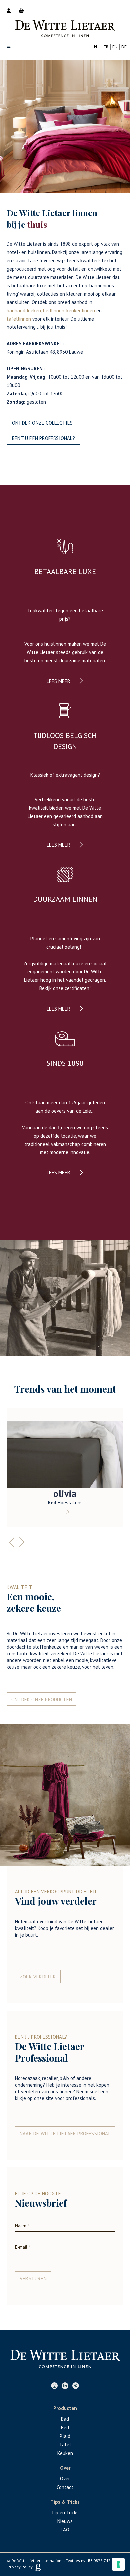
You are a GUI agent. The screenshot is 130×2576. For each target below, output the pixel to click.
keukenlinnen (81, 310)
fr (106, 47)
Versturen (33, 2279)
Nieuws (65, 2521)
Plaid (65, 2436)
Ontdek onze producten (42, 1699)
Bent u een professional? (43, 438)
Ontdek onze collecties (42, 423)
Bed (65, 2427)
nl (97, 47)
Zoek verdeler (38, 1977)
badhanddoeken (24, 310)
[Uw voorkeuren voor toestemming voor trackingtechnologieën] (118, 2564)
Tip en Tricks (65, 2512)
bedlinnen (54, 310)
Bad (65, 2419)
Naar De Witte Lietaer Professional (65, 2133)
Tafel (65, 2445)
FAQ (65, 2530)
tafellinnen (19, 319)
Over (65, 2479)
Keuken (65, 2453)
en (115, 47)
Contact (65, 2487)
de (124, 47)
